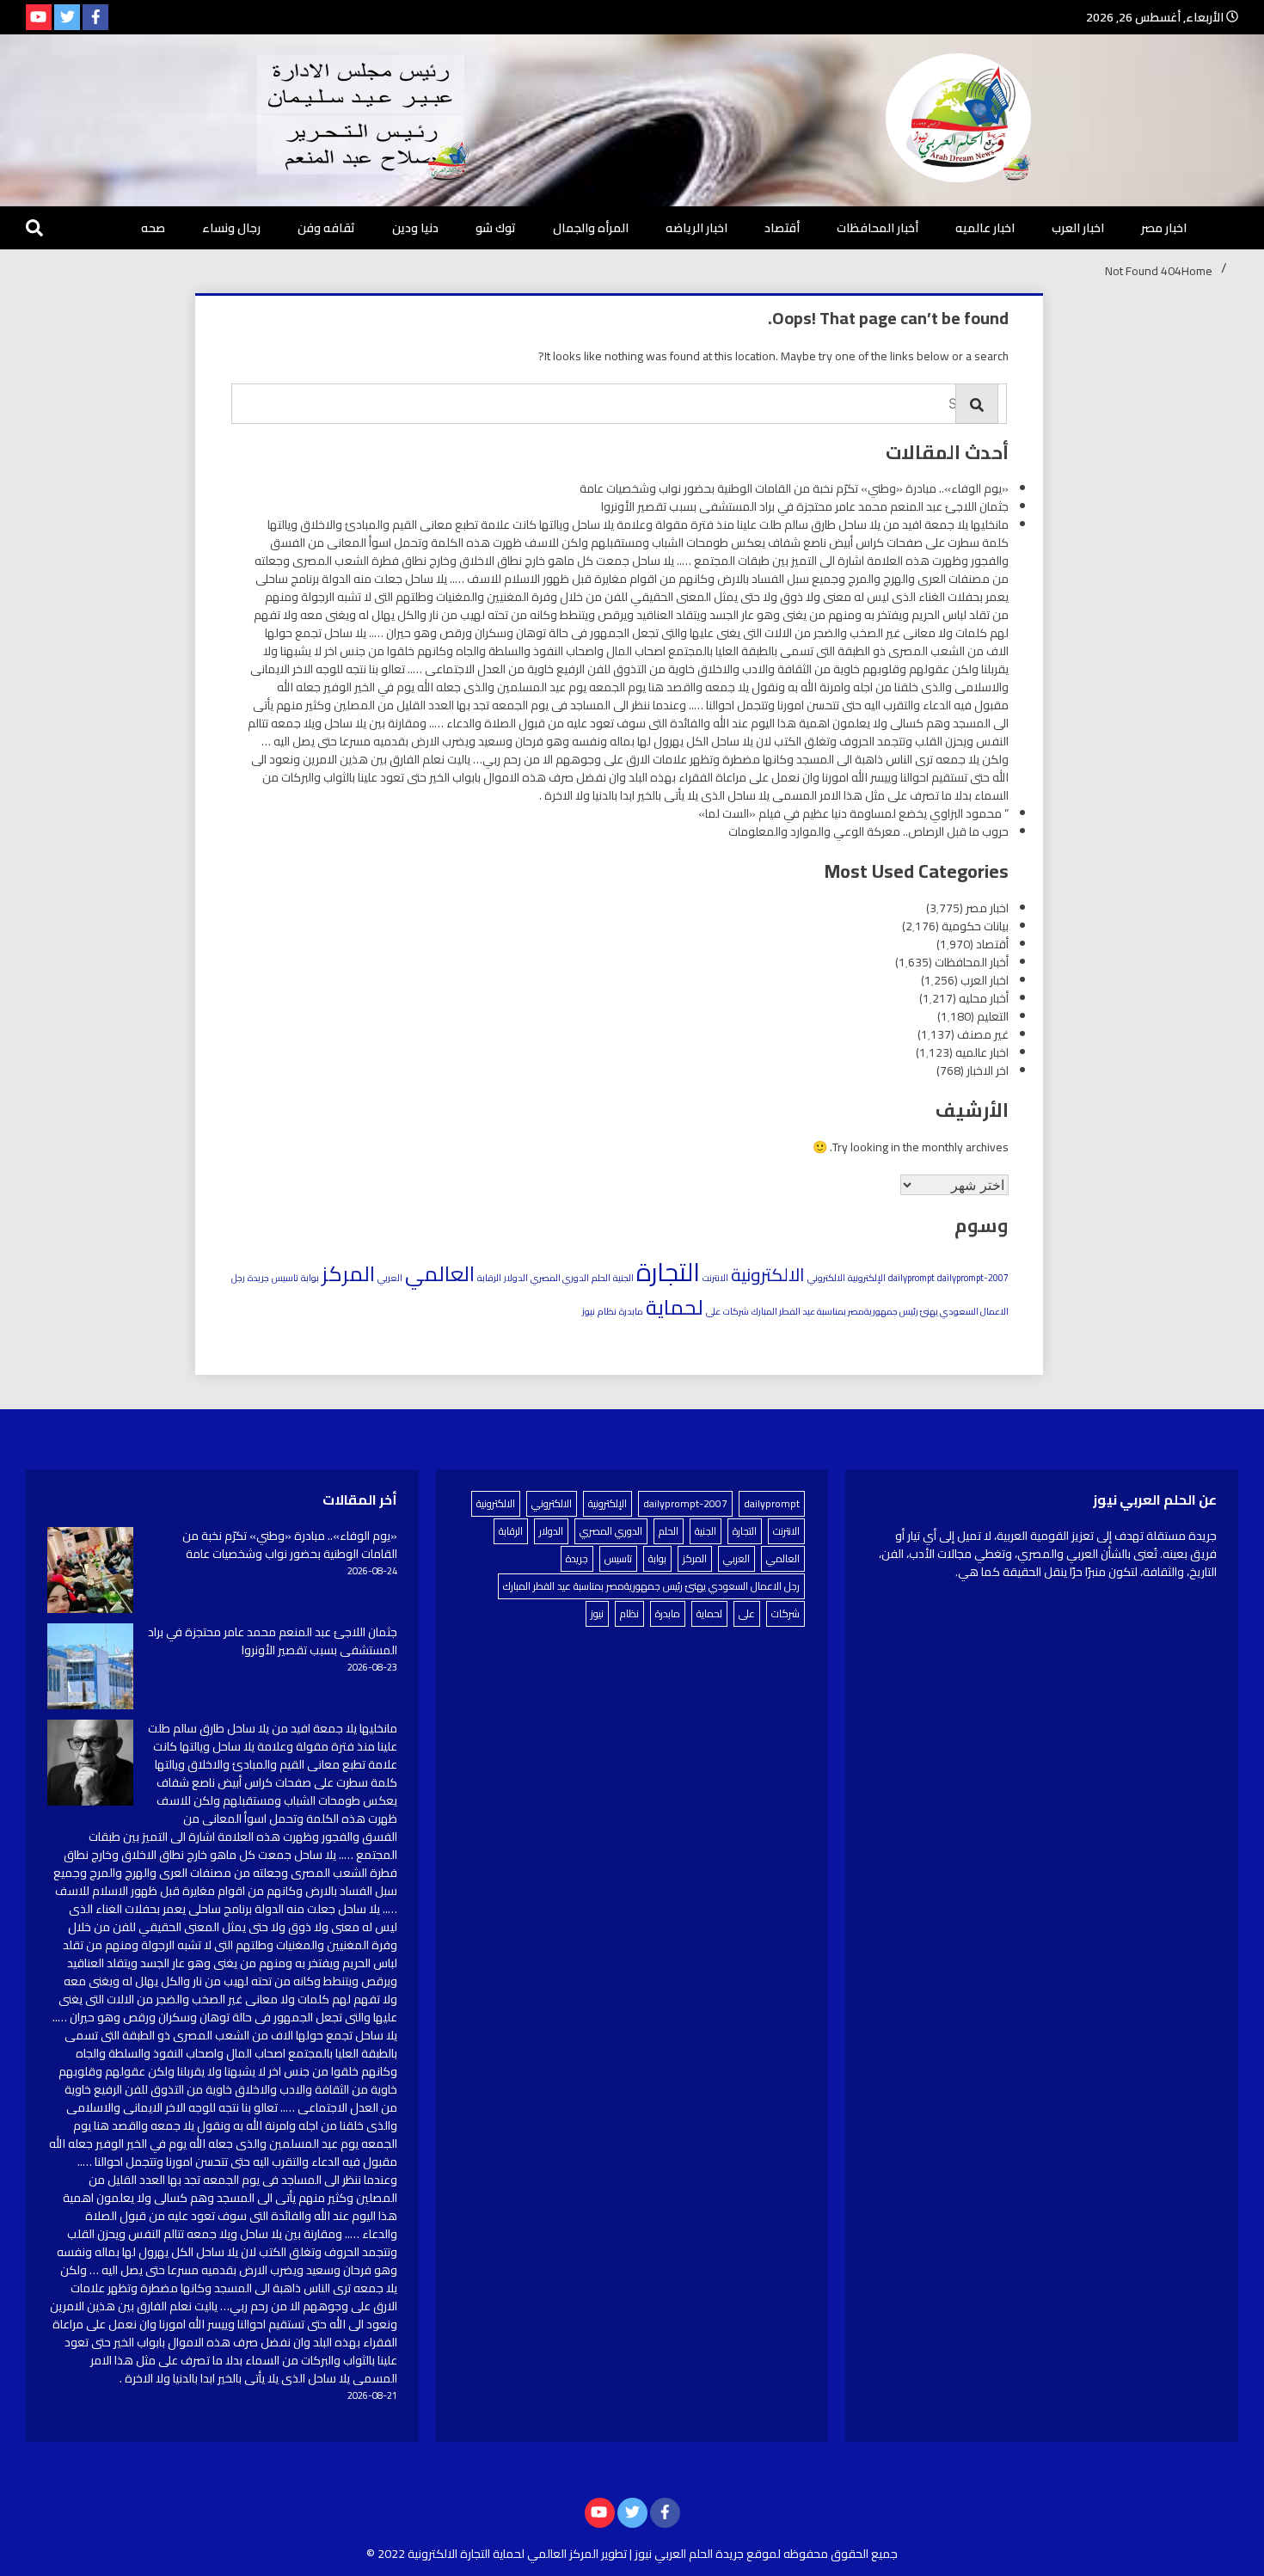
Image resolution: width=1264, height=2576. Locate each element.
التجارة (668, 1272)
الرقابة (489, 1278)
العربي (390, 1278)
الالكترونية (768, 1275)
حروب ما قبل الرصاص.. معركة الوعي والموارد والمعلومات (868, 831)
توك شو (496, 228)
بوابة (310, 1278)
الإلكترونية (867, 1278)
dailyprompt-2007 (973, 1278)
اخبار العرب (1078, 228)
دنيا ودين (415, 228)
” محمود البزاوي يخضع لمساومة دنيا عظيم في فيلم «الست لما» (853, 813)
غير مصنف (983, 1034)
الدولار (516, 1278)
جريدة (258, 1278)
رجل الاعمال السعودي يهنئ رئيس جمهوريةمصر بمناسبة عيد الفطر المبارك (651, 1586)
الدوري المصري (560, 1278)
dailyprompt (911, 1278)
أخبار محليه (984, 998)
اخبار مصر (1164, 228)
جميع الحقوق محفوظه (841, 2554)
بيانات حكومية (975, 926)
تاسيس (285, 1278)
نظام (607, 1311)
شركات (736, 1311)
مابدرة (631, 1311)
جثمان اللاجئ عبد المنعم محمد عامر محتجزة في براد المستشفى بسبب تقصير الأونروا (805, 506)
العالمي (440, 1273)
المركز (348, 1273)
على (713, 1311)
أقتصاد (782, 228)
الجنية (623, 1278)
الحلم (601, 1278)
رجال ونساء (231, 228)
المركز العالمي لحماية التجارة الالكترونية (503, 2554)
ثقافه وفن (326, 228)
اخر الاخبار (988, 1070)
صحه (153, 228)
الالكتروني (826, 1278)
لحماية (675, 1307)
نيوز (589, 1311)
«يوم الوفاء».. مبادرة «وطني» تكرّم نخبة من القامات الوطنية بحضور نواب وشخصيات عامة (794, 488)
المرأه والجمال (591, 228)
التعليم (993, 1016)
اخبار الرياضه (696, 228)
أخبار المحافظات (877, 228)
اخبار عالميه (985, 228)
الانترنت (715, 1278)
